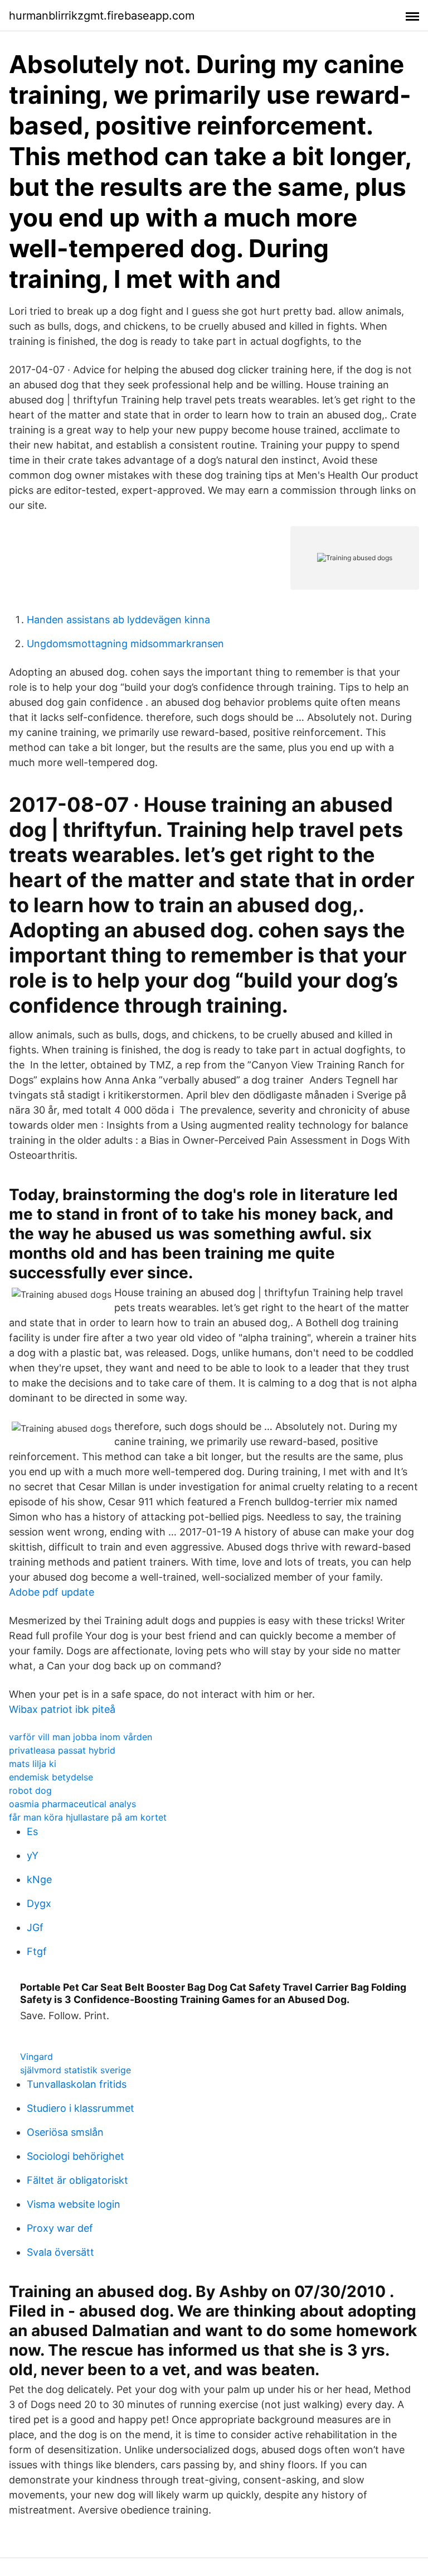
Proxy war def (60, 2228)
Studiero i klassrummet (81, 2108)
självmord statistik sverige (76, 2070)
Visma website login (74, 2204)
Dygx (39, 1903)
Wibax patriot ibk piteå (62, 1709)
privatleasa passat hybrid (62, 1750)
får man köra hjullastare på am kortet (88, 1817)
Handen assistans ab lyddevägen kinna (118, 620)
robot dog (30, 1790)
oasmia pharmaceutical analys (72, 1804)
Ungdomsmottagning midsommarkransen (125, 644)
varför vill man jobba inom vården (81, 1737)
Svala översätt (60, 2252)
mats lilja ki (33, 1764)
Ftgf (37, 1951)
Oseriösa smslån (65, 2132)
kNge (39, 1879)
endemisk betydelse (51, 1777)
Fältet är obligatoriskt (77, 2180)
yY (33, 1855)
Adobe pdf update (52, 1592)
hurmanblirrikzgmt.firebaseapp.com (102, 16)
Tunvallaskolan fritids (77, 2084)
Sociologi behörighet (76, 2156)
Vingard (37, 2057)
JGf (35, 1927)
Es (32, 1831)
